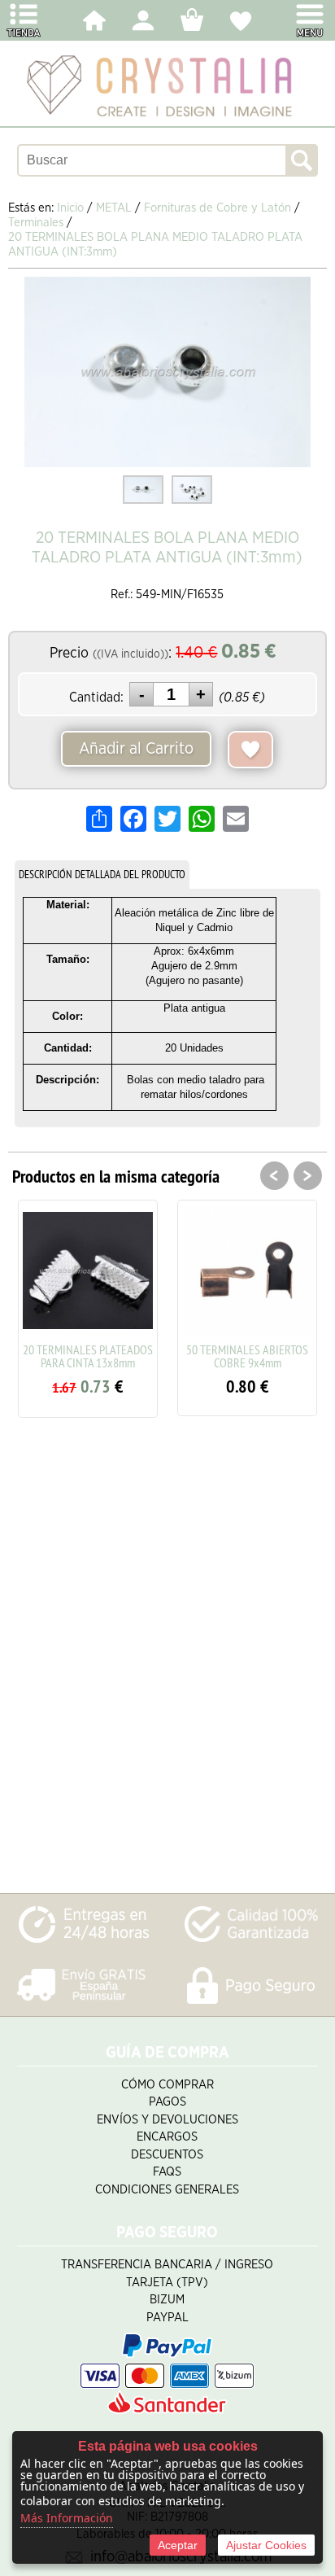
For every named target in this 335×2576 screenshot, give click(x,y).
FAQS (167, 2172)
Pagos (167, 2102)
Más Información (67, 2518)
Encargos (167, 2137)
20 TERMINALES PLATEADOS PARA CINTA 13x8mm (88, 1356)
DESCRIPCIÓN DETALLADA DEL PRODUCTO (102, 874)
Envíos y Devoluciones (167, 2120)
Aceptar (178, 2545)
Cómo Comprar (167, 2085)
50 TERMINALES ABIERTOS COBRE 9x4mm (247, 1356)
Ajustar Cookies (266, 2545)
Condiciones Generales (167, 2190)
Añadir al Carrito (136, 749)
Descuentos (167, 2155)
